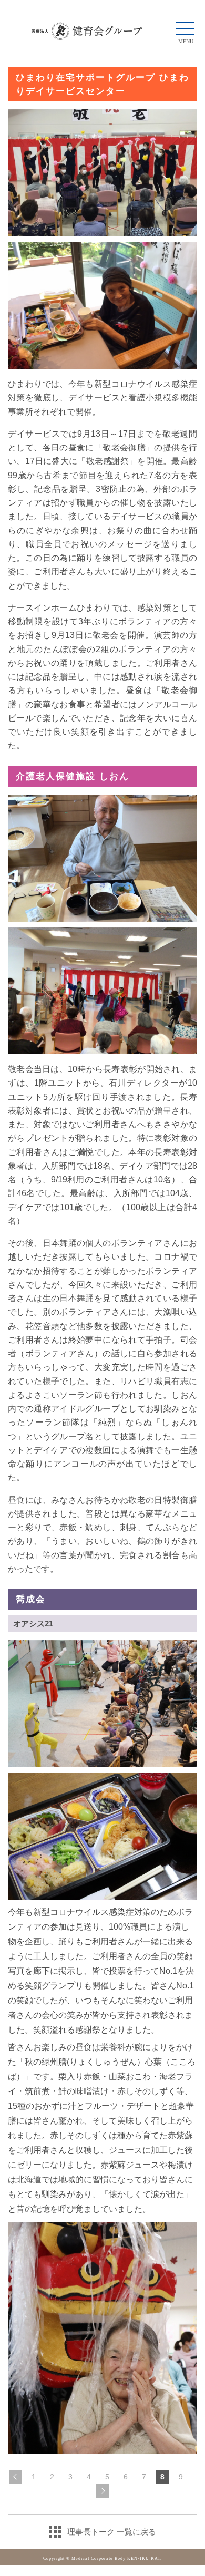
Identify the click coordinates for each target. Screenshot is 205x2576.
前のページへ (16, 2477)
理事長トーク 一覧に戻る (112, 2532)
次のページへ (103, 2491)
